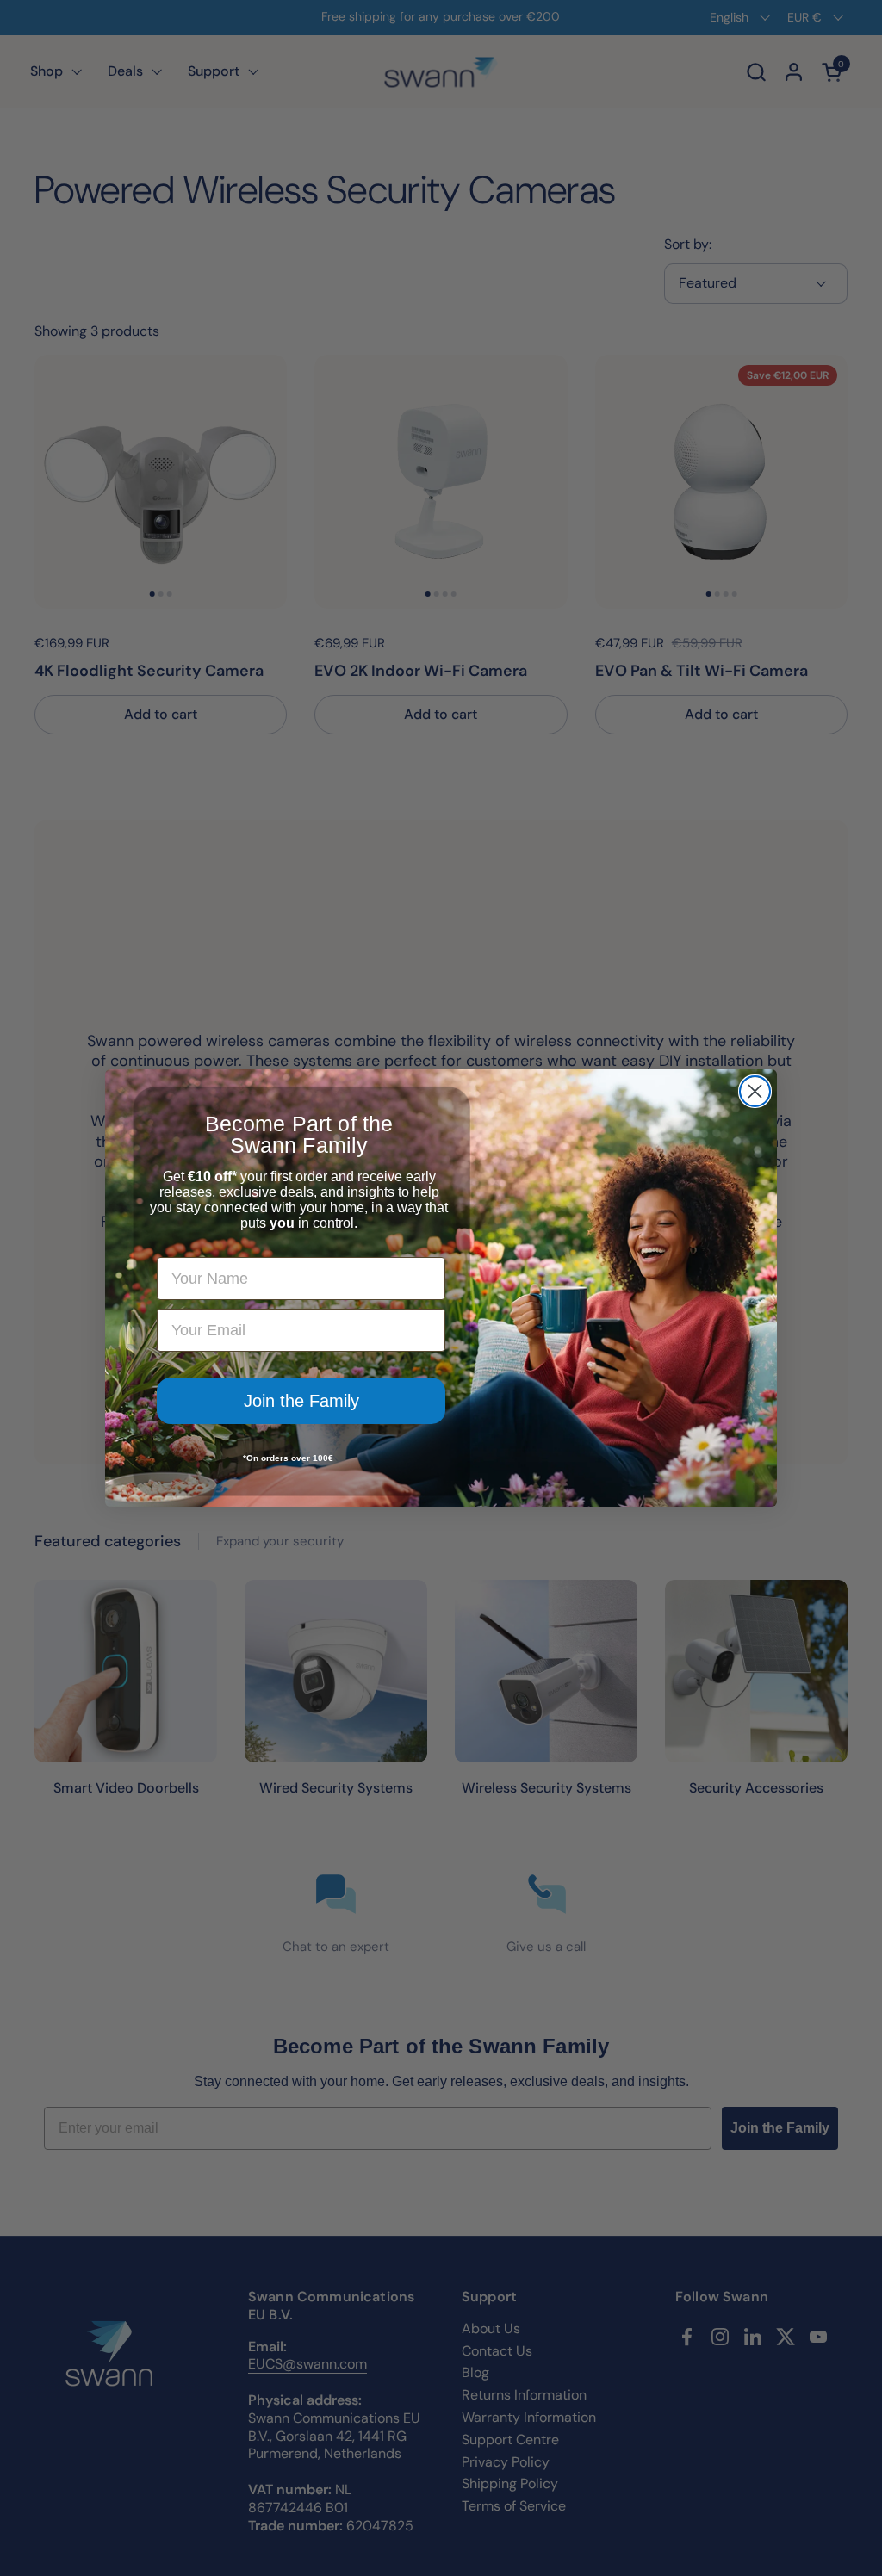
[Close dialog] (755, 1091)
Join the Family (301, 1401)
